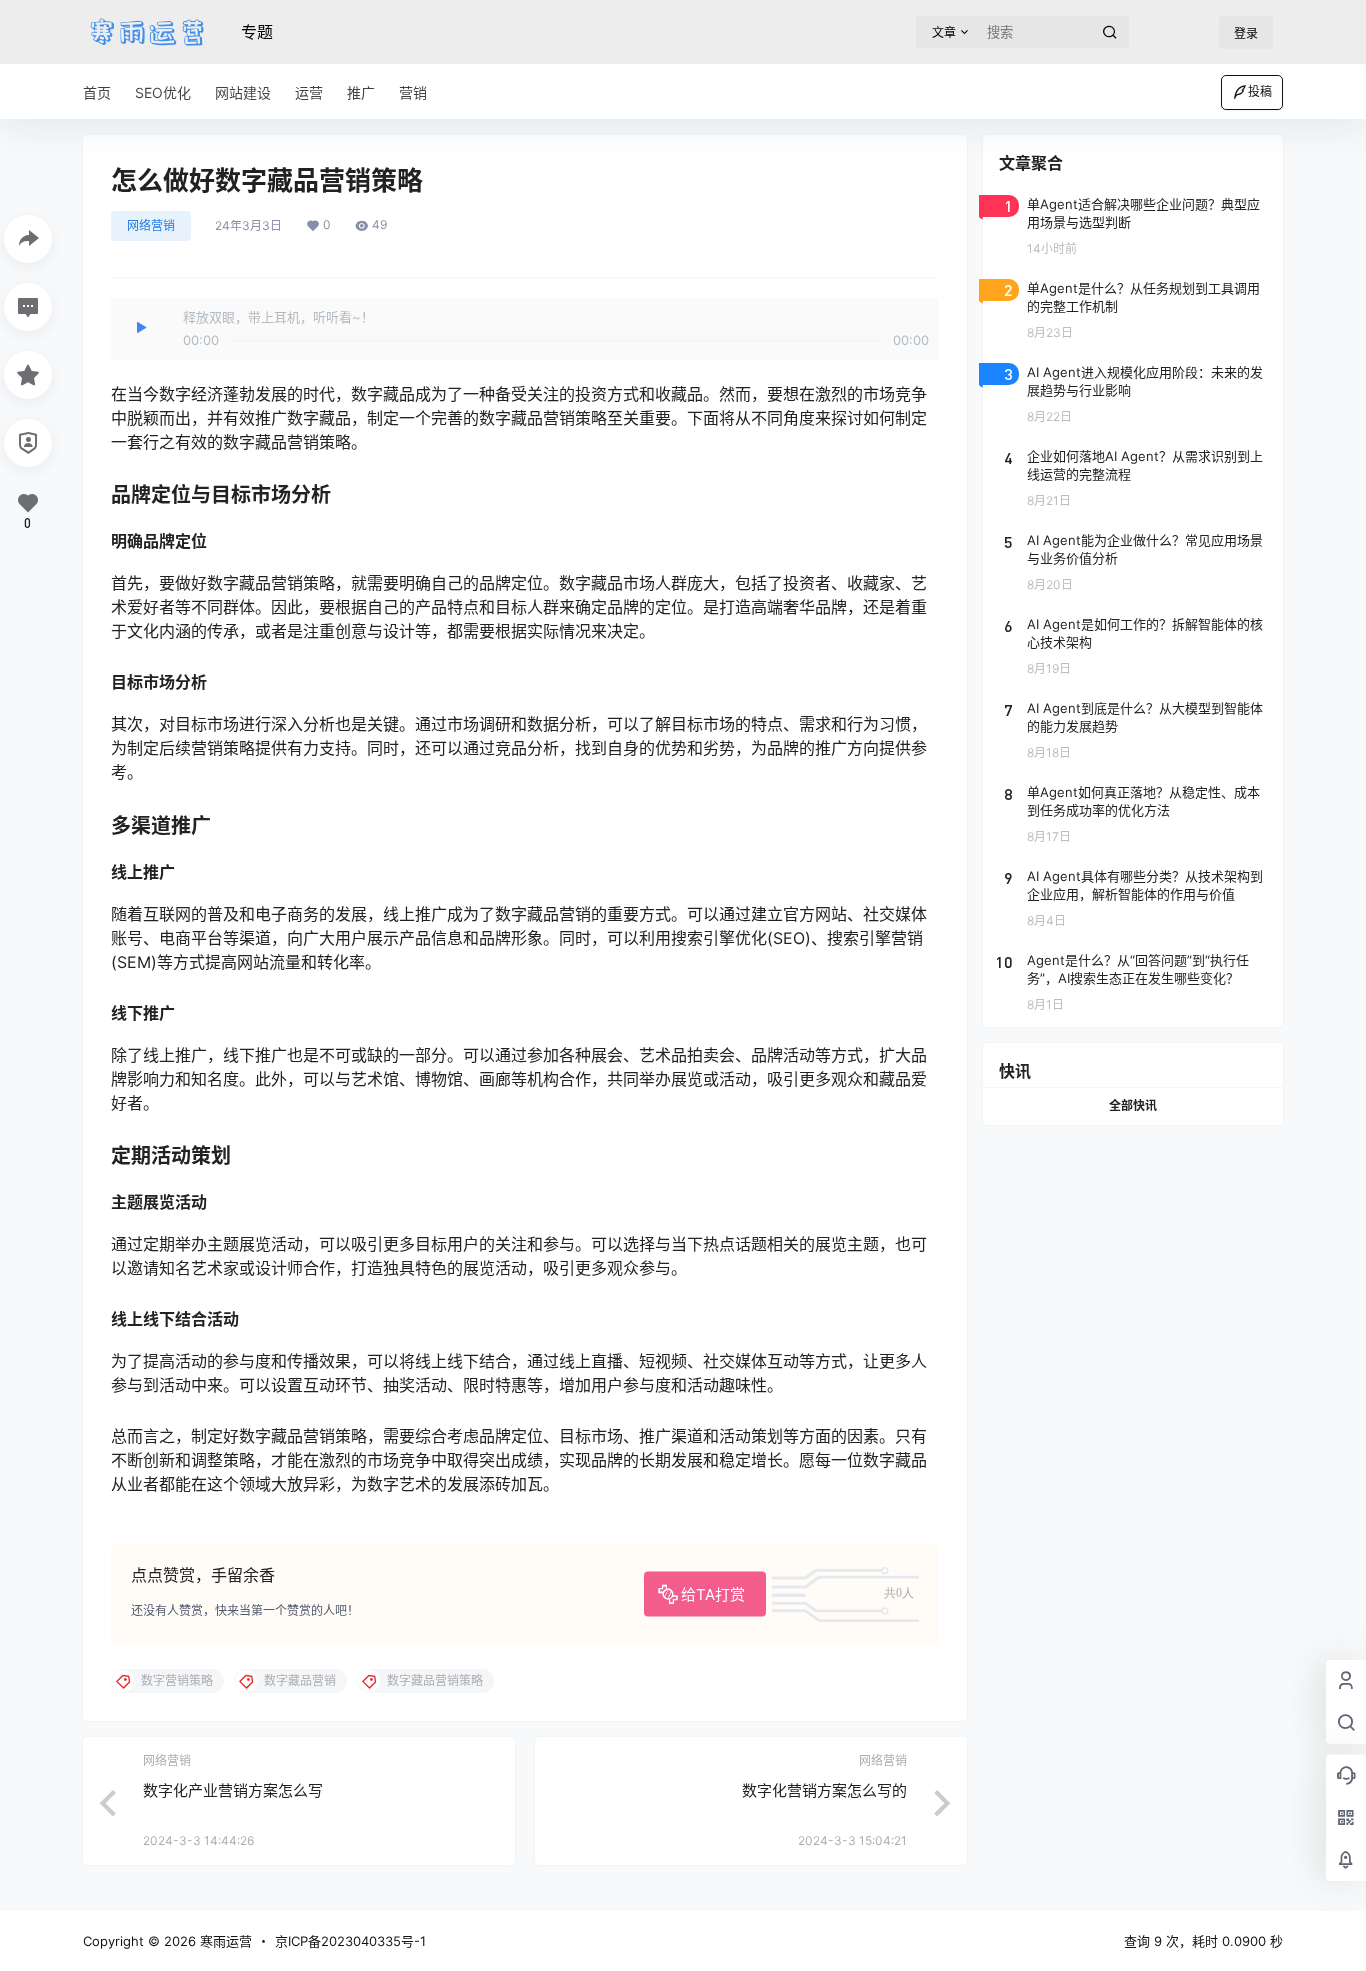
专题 (257, 32)
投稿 (1260, 91)
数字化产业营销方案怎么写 (233, 1790)
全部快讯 (1133, 1105)
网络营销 (151, 225)
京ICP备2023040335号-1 (350, 1941)
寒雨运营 (224, 1941)
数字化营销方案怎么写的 (824, 1790)
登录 (1246, 33)
